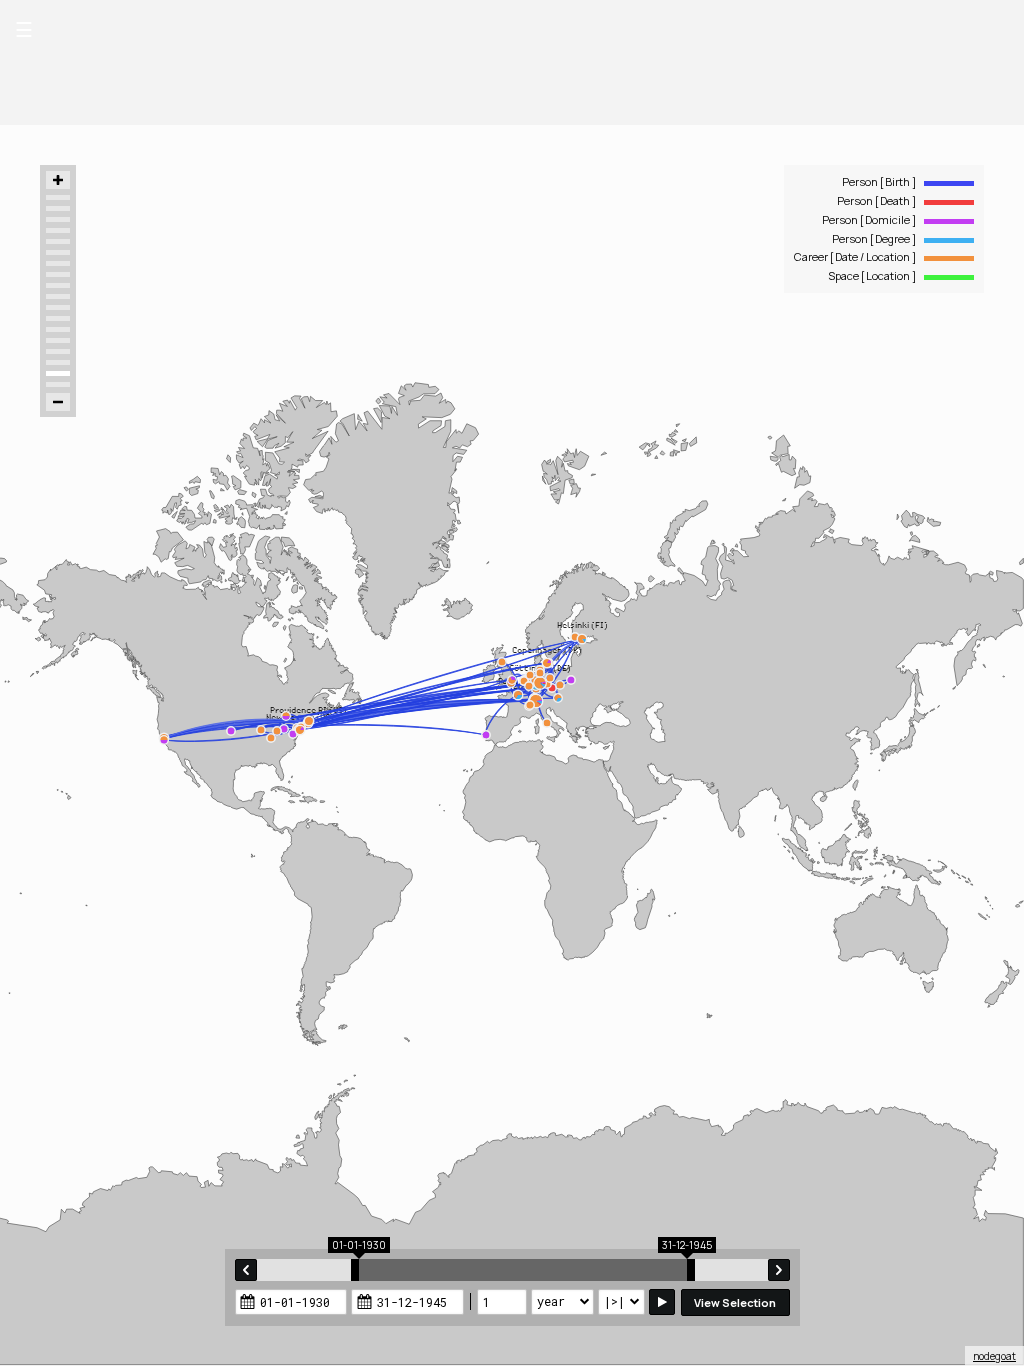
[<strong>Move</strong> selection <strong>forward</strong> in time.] (779, 1270)
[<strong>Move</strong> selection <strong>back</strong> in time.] (246, 1270)
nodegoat (994, 1356)
